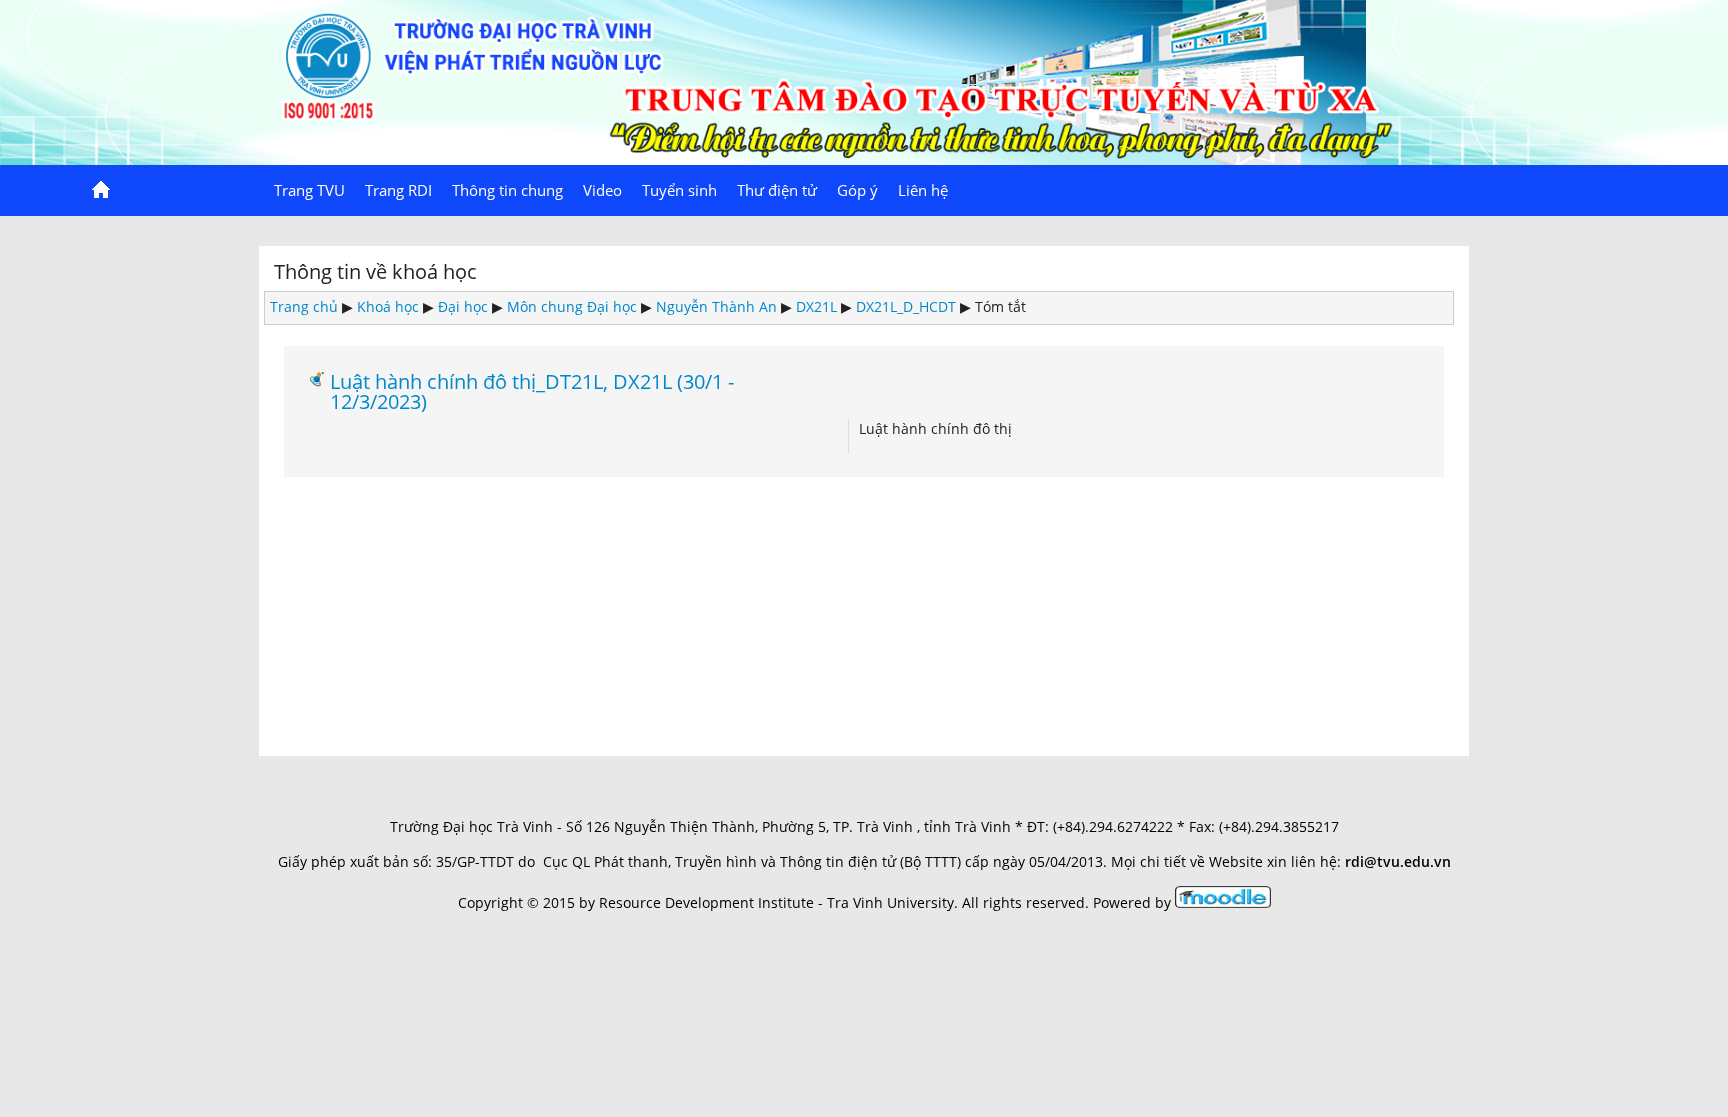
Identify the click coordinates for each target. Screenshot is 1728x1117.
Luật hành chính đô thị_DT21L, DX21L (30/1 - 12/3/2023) (532, 391)
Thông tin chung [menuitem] (507, 190)
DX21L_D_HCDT (906, 306)
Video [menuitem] (602, 190)
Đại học (463, 306)
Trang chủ (304, 306)
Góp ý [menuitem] (857, 190)
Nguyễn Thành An (716, 306)
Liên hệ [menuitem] (923, 190)
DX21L (816, 306)
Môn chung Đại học (572, 306)
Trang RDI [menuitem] (398, 190)
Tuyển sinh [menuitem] (679, 190)
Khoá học (388, 306)
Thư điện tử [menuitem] (777, 190)
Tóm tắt (1000, 306)
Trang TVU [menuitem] (309, 190)
